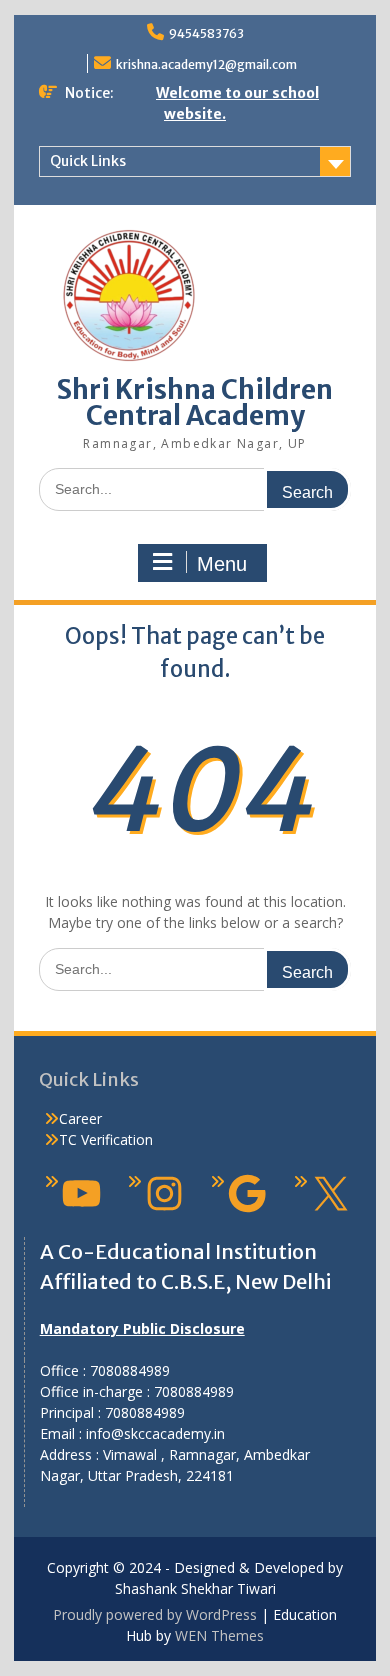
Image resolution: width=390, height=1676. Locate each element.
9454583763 (206, 33)
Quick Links (88, 161)
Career (80, 1118)
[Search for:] (195, 488)
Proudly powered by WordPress (155, 1614)
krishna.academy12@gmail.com (206, 64)
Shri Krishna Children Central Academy (195, 402)
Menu (222, 564)
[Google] (247, 1193)
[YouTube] (81, 1193)
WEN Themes (219, 1635)
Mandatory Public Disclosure (142, 1328)
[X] (330, 1193)
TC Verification (106, 1139)
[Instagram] (164, 1193)
